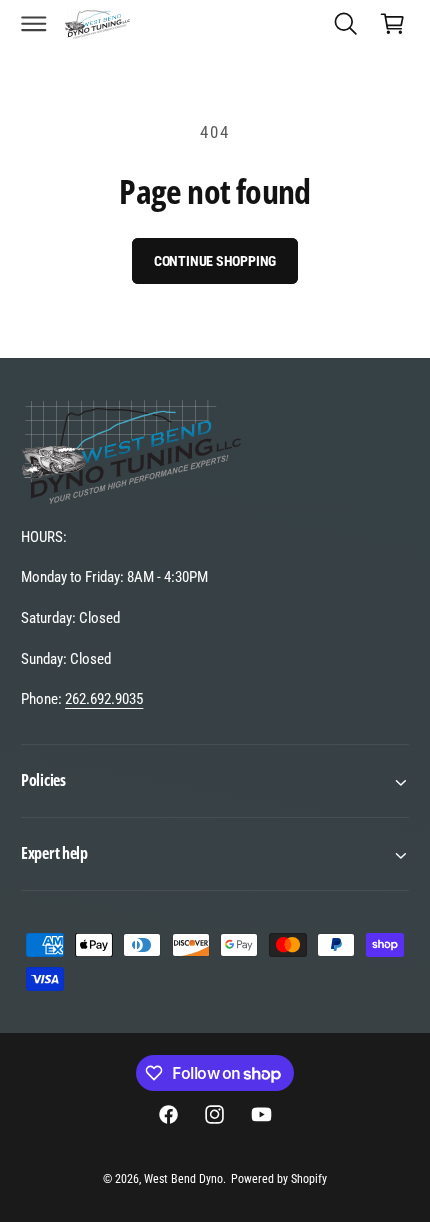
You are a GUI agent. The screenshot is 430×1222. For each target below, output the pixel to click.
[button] (34, 23)
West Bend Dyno (183, 1179)
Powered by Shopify (279, 1179)
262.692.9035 (104, 699)
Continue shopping (215, 261)
